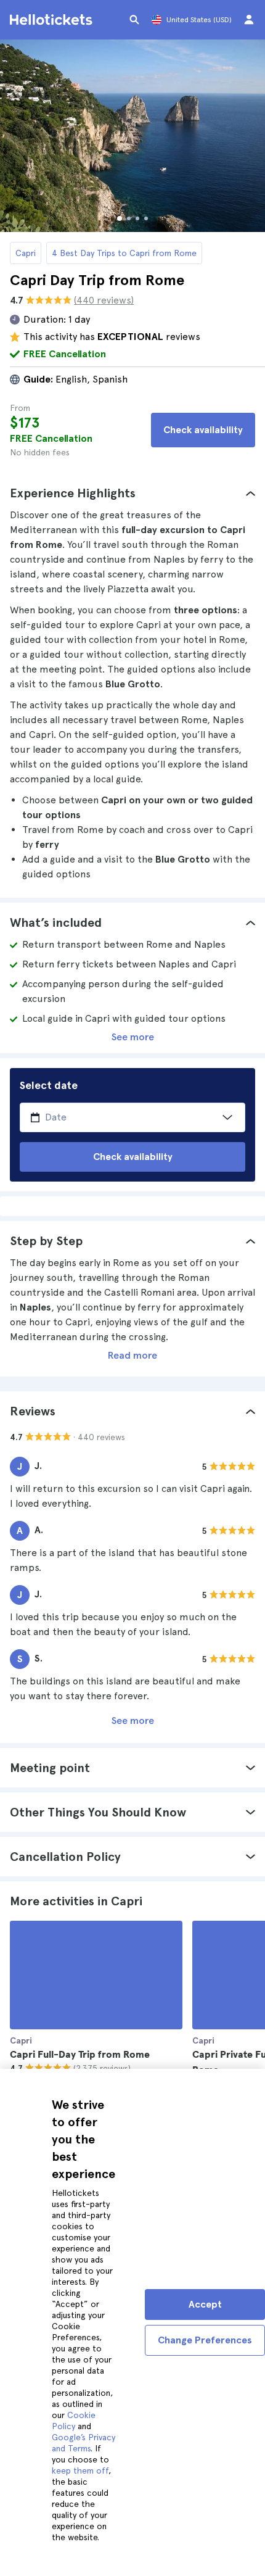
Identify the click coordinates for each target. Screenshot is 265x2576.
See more (133, 1037)
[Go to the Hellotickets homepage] (53, 20)
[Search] (134, 20)
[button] (132, 493)
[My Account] (249, 20)
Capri (26, 253)
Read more (132, 1355)
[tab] (132, 493)
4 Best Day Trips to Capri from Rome (124, 253)
